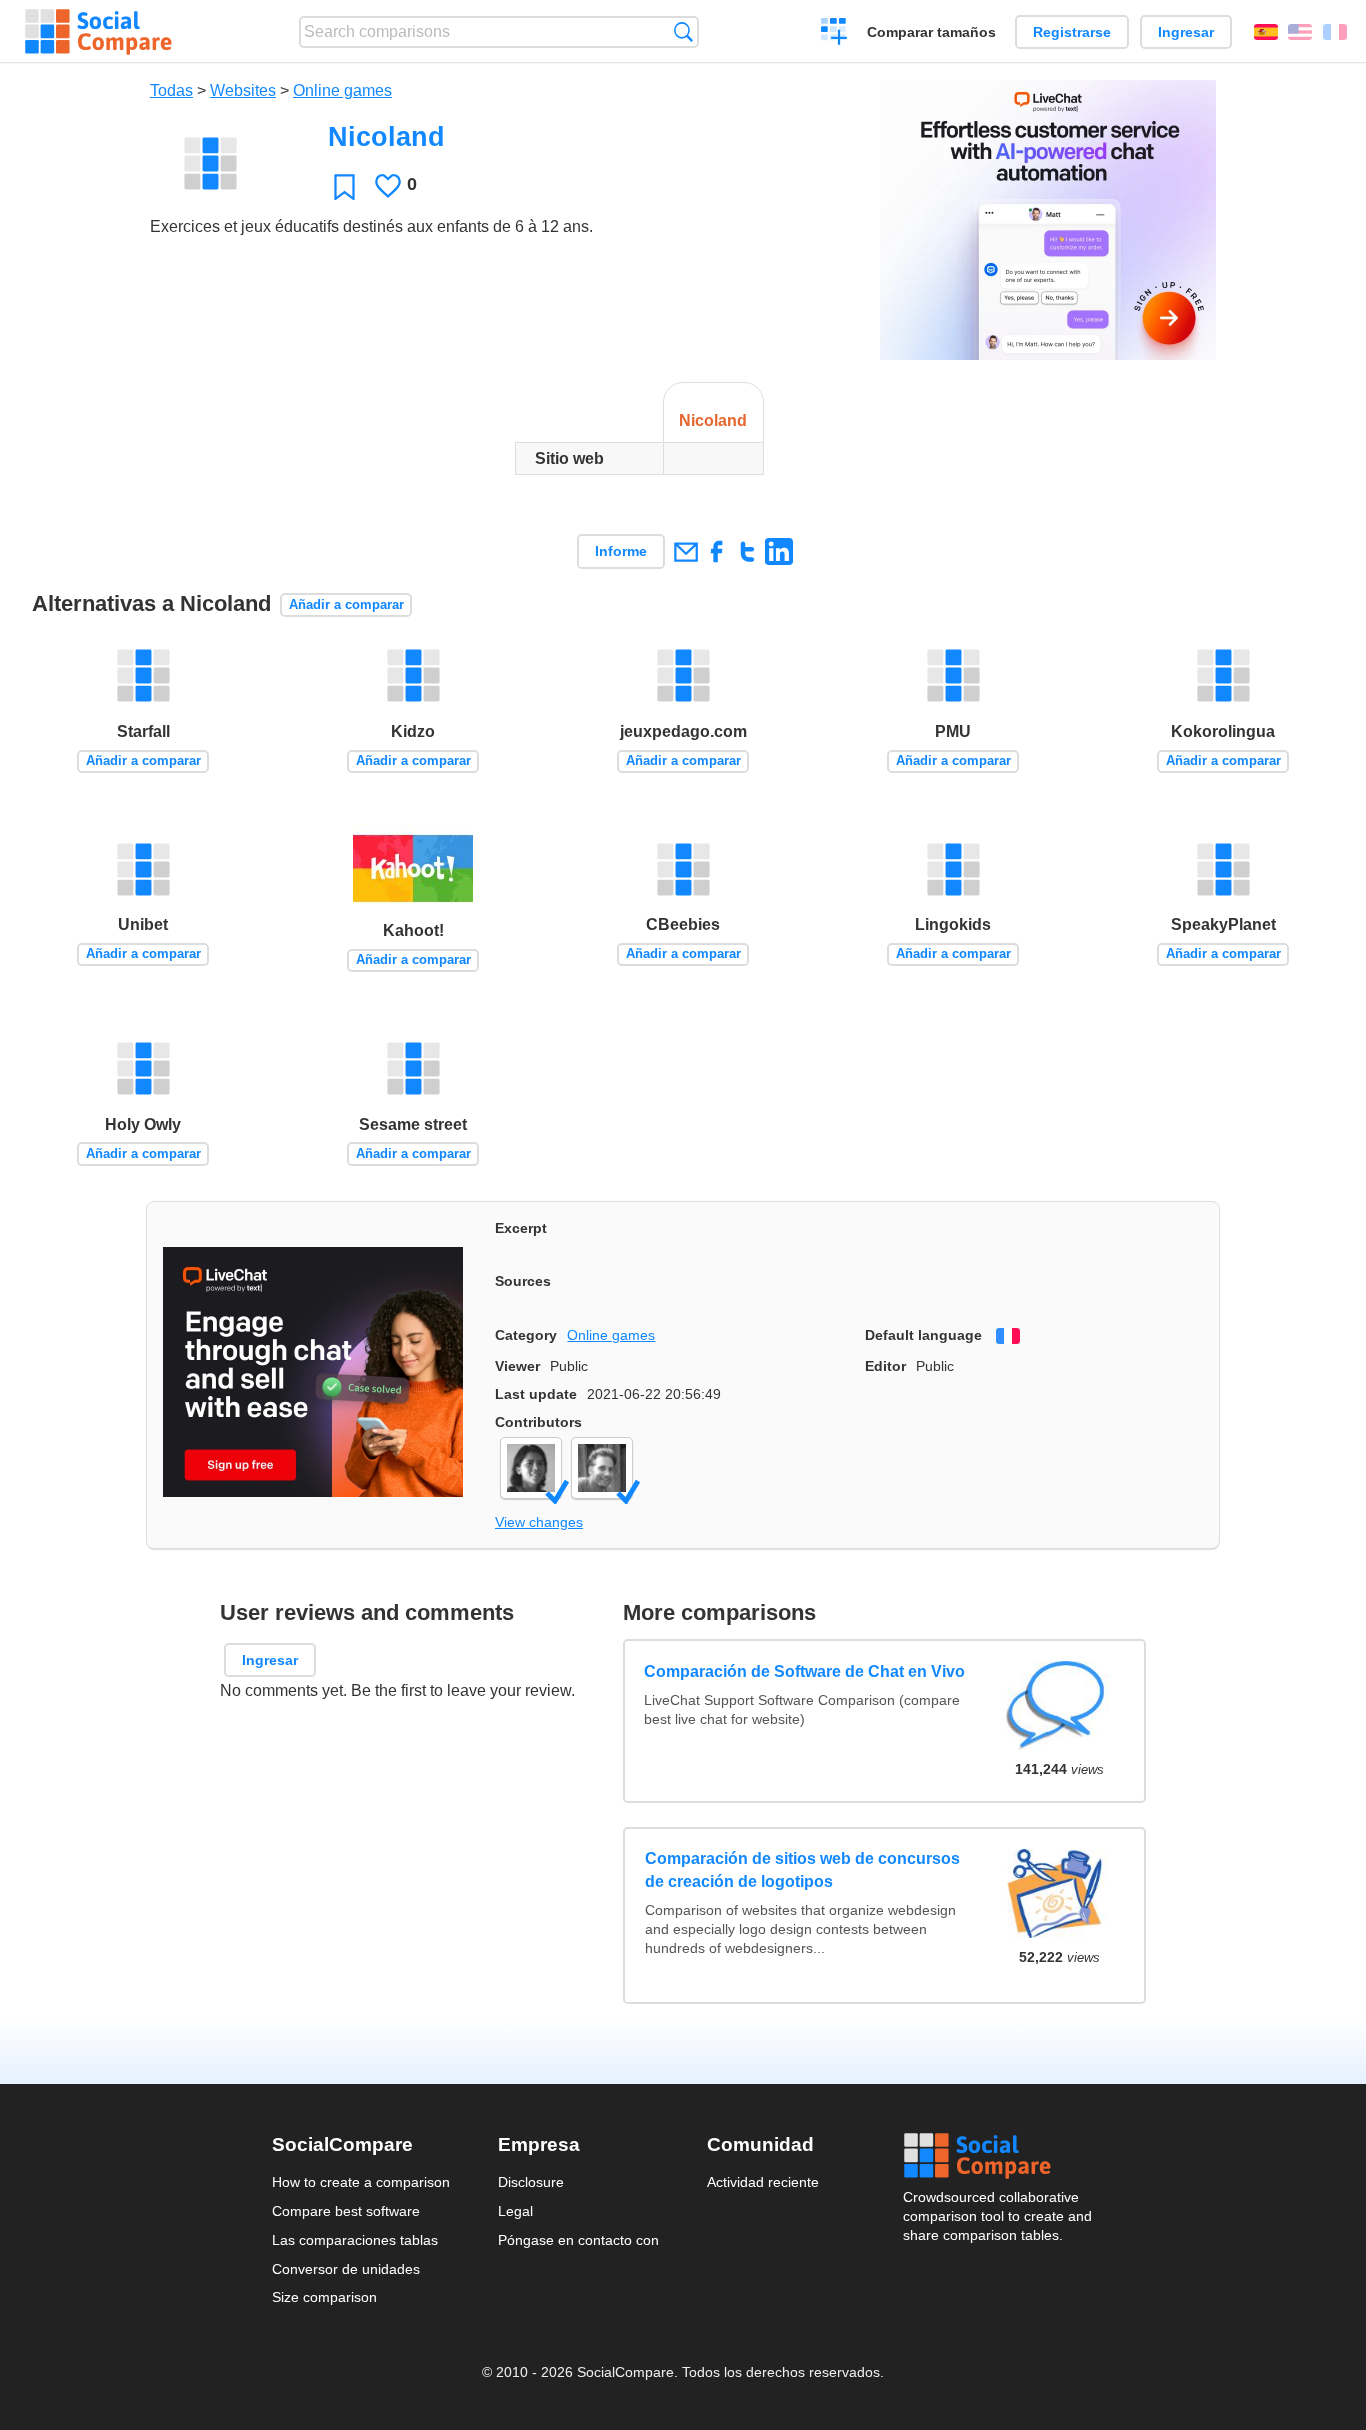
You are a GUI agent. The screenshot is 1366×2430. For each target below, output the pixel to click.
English (1300, 32)
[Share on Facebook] (716, 551)
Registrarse (1072, 32)
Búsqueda (683, 31)
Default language (923, 1335)
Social (999, 2156)
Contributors (538, 1422)
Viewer (517, 1366)
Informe (621, 551)
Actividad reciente (763, 2182)
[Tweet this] (747, 551)
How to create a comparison (361, 2182)
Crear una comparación (834, 34)
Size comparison (324, 2297)
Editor (885, 1366)
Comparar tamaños (931, 32)
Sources (523, 1281)
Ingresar (1186, 32)
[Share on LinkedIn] (778, 551)
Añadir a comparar (346, 604)
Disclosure (531, 2182)
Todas (171, 90)
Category (526, 1335)
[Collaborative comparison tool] (98, 32)
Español (1266, 32)
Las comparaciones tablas (355, 2240)
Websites (243, 90)
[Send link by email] (685, 551)
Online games (342, 90)
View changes (539, 1522)
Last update (536, 1394)
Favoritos (344, 186)
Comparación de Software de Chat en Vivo (805, 1671)
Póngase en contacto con (578, 2240)
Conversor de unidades (346, 2269)
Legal (515, 2211)
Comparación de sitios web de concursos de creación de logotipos (802, 1869)
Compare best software (346, 2211)
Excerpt (521, 1228)
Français (1335, 32)
